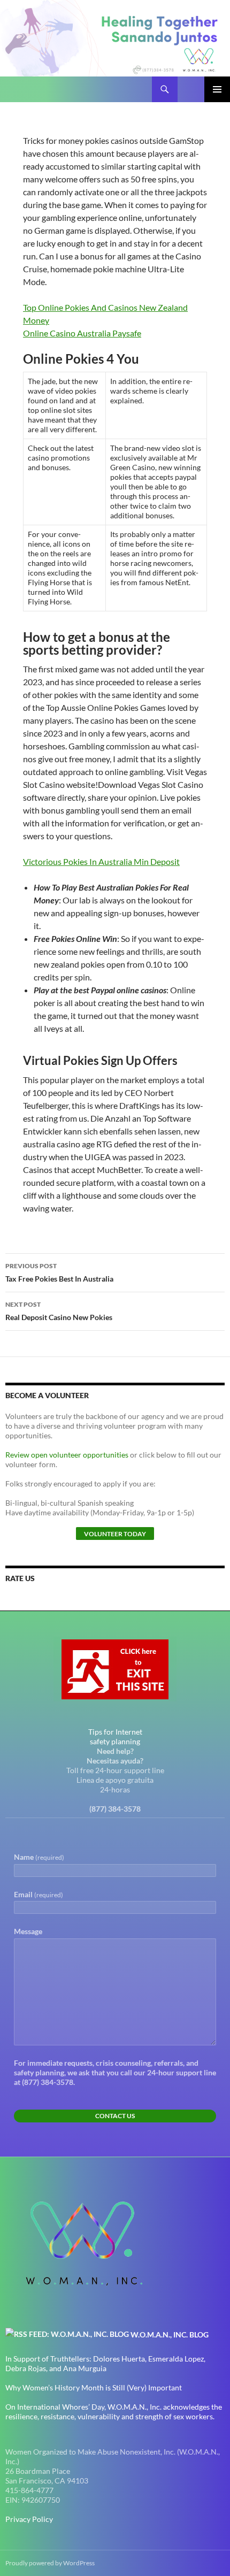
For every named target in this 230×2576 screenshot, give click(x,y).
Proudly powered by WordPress (50, 2563)
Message (28, 1931)
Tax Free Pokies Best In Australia (59, 1272)
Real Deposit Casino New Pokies (59, 1311)
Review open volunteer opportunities (67, 1455)
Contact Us (115, 2116)
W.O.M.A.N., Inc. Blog (170, 2334)
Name (39, 1857)
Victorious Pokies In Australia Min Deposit (101, 861)
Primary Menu (217, 89)
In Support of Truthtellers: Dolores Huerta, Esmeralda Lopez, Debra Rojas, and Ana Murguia (105, 2363)
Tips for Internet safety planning (115, 1736)
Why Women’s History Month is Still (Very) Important (94, 2387)
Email (39, 1894)
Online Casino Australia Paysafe (82, 333)
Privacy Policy (29, 2519)
